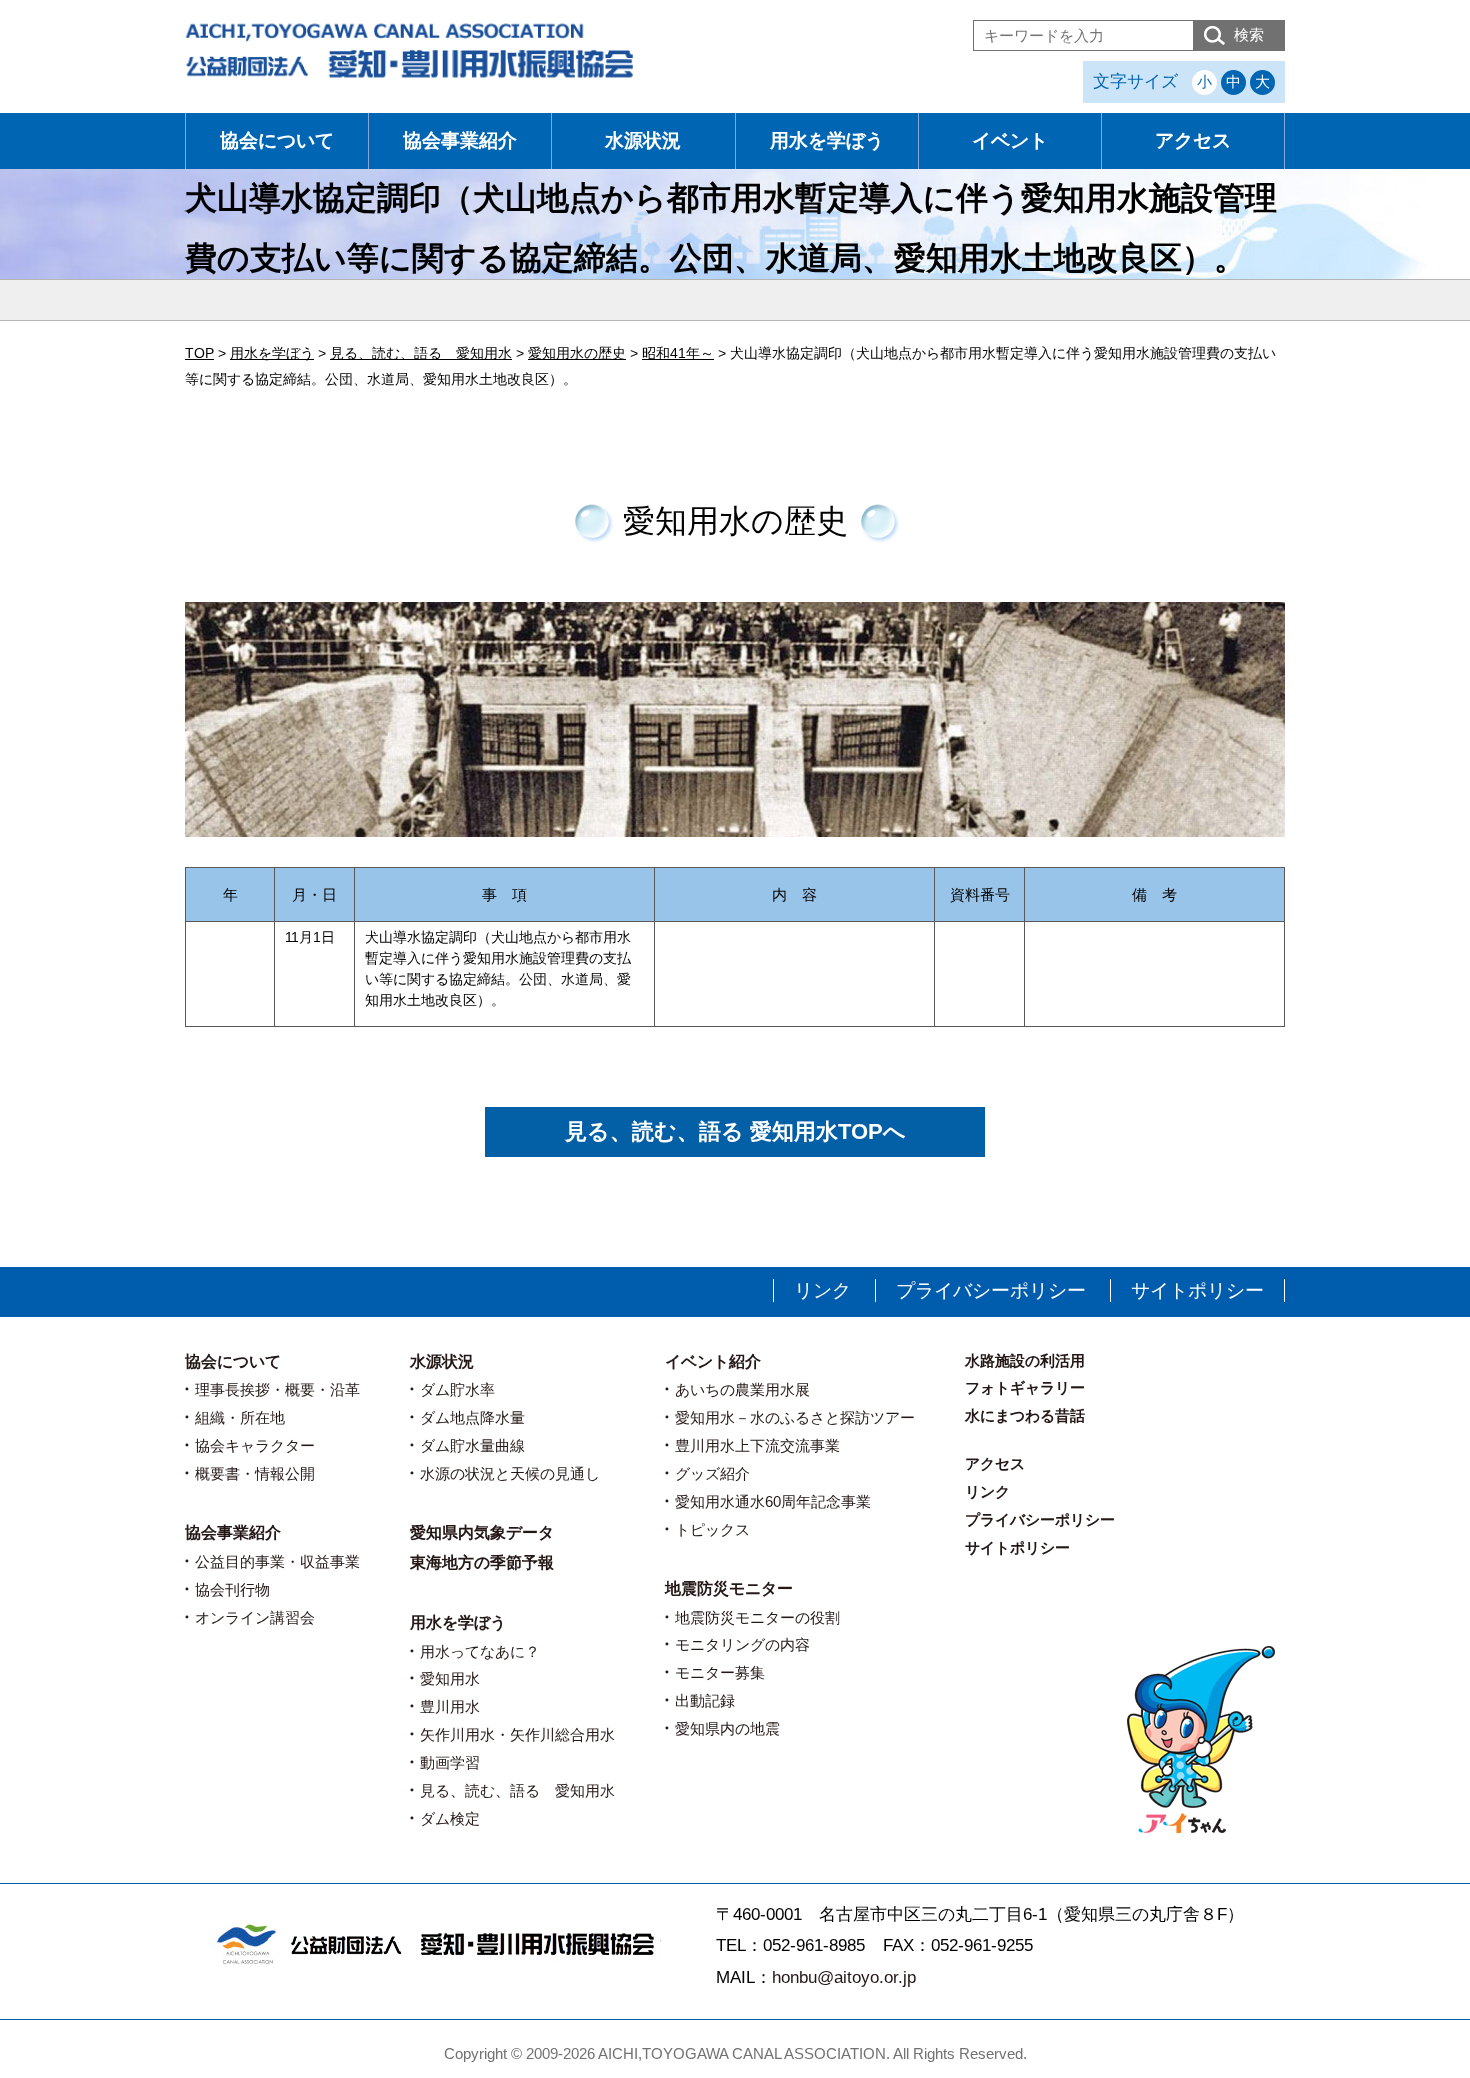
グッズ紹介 (712, 1473)
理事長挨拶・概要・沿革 (277, 1389)
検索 (1249, 34)
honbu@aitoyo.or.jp (844, 1977)
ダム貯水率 (457, 1389)
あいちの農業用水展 (742, 1389)
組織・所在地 (240, 1417)
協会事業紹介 (460, 140)
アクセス (1193, 140)
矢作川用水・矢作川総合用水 (517, 1734)
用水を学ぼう (827, 140)
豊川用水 (450, 1706)
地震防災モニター (729, 1588)
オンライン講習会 (255, 1617)
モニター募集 (720, 1672)
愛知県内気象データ (482, 1532)
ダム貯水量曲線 (472, 1445)
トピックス (712, 1529)
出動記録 (705, 1700)
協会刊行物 (232, 1589)
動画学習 (450, 1762)
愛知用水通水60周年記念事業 (773, 1501)
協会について (277, 140)
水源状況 (643, 140)
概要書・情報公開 (255, 1473)
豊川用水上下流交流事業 (757, 1445)
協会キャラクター (255, 1445)
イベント (1010, 140)
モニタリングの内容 (742, 1644)
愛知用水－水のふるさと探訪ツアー (795, 1417)
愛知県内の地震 (727, 1728)
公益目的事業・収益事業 (277, 1561)
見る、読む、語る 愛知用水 (517, 1790)
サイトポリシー (1197, 1290)
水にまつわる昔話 (1025, 1415)
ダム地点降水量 (472, 1417)
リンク (822, 1290)
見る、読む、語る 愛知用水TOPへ (735, 1131)
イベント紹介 (713, 1361)
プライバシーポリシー (991, 1290)
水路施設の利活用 (1025, 1360)
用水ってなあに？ (480, 1651)
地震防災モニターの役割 (757, 1617)
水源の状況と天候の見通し (510, 1473)
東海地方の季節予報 (482, 1562)
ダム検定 (450, 1818)
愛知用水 (450, 1678)
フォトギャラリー (1025, 1387)
